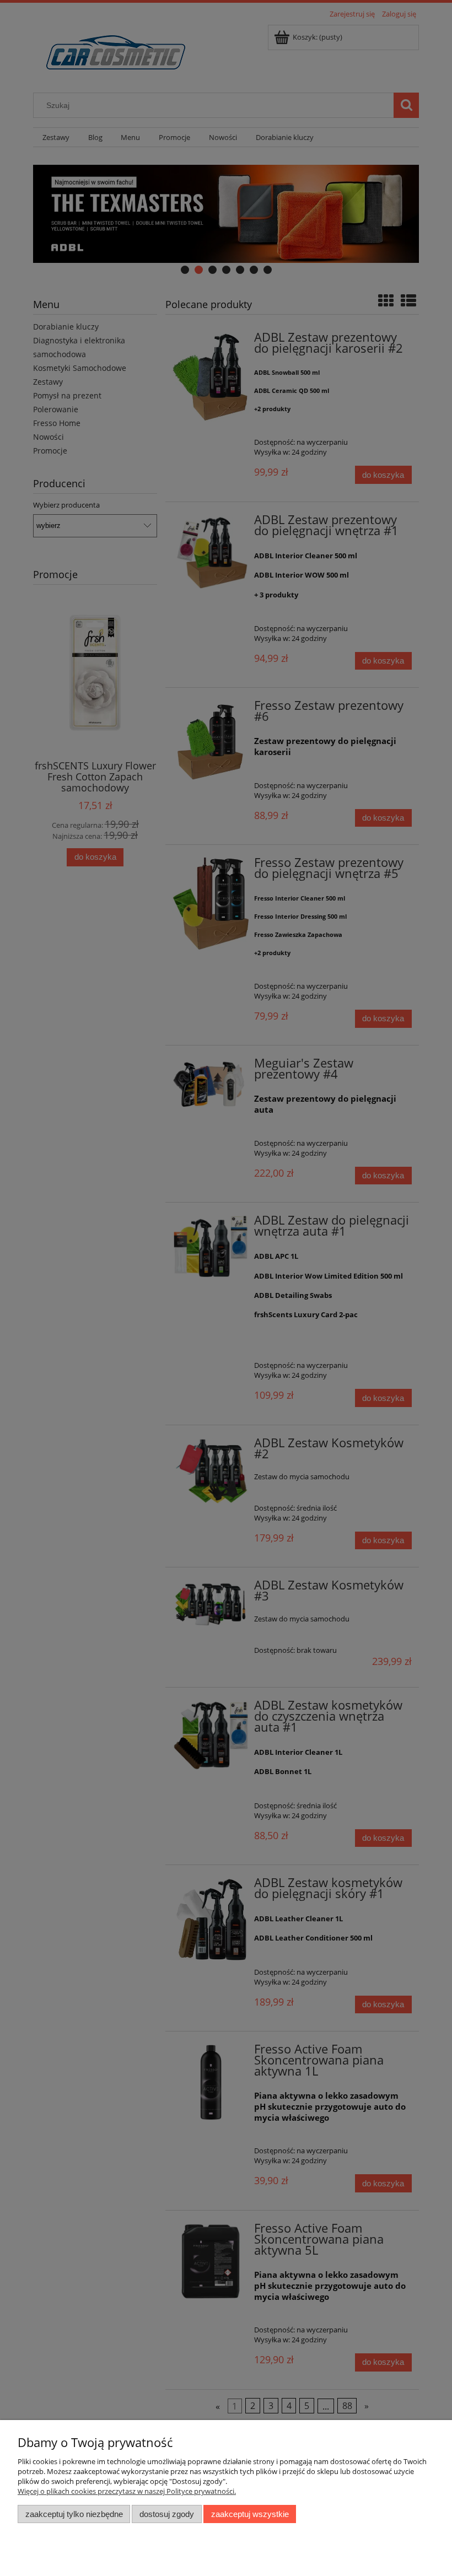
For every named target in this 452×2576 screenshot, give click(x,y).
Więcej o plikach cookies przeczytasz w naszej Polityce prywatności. (127, 2491)
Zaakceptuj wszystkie (250, 2514)
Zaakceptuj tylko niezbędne (74, 2514)
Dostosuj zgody (167, 2514)
